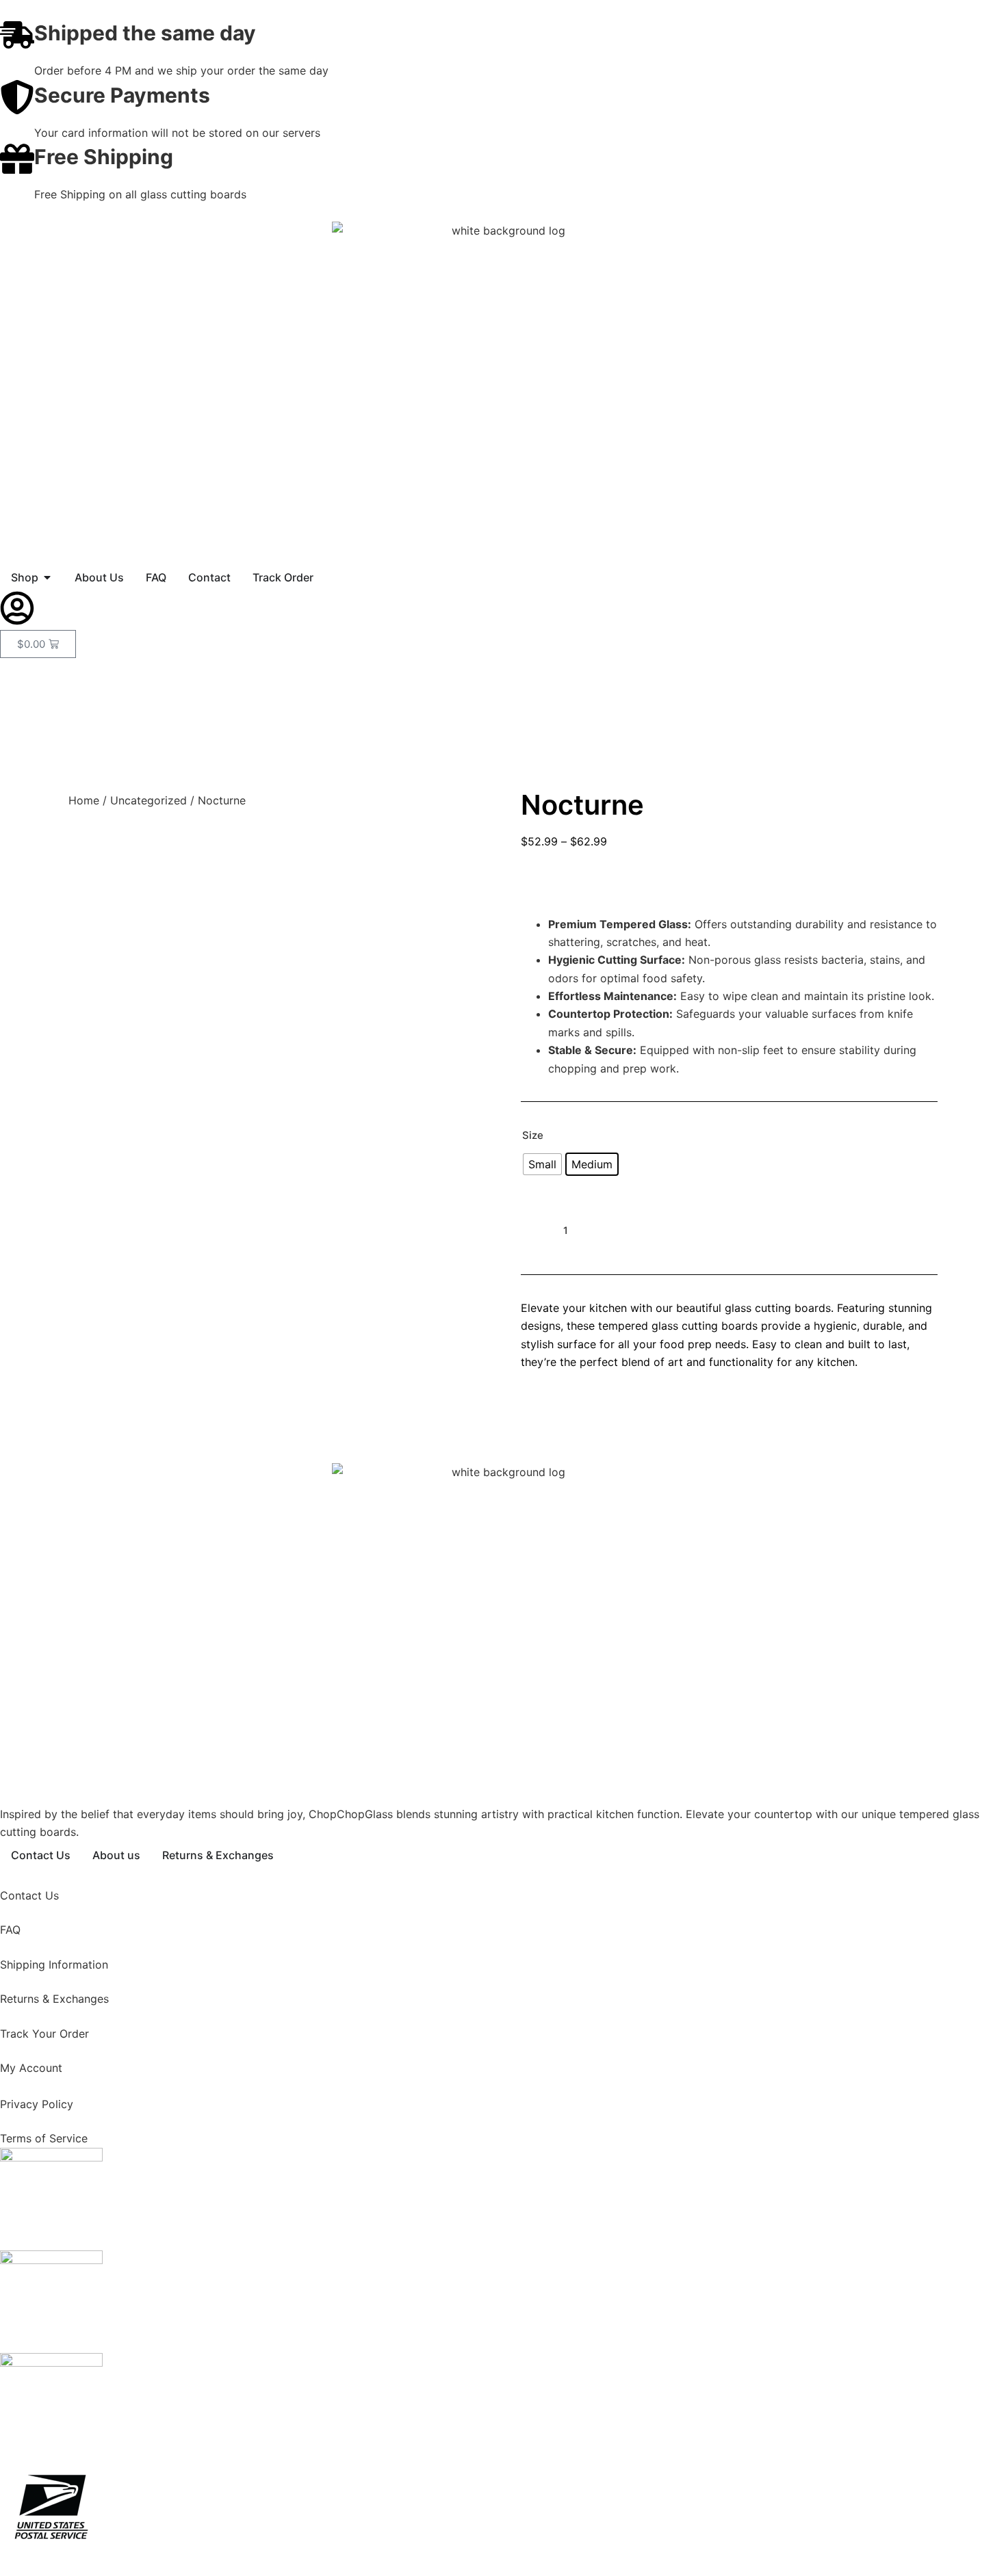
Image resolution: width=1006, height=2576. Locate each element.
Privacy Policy (37, 2104)
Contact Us (29, 1895)
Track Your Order (46, 2034)
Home (84, 800)
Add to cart (671, 1230)
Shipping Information (54, 1964)
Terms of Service (44, 2138)
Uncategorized (149, 800)
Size (533, 1135)
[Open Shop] (47, 577)
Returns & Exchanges (54, 1999)
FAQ (10, 1930)
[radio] (542, 1164)
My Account (33, 2068)
